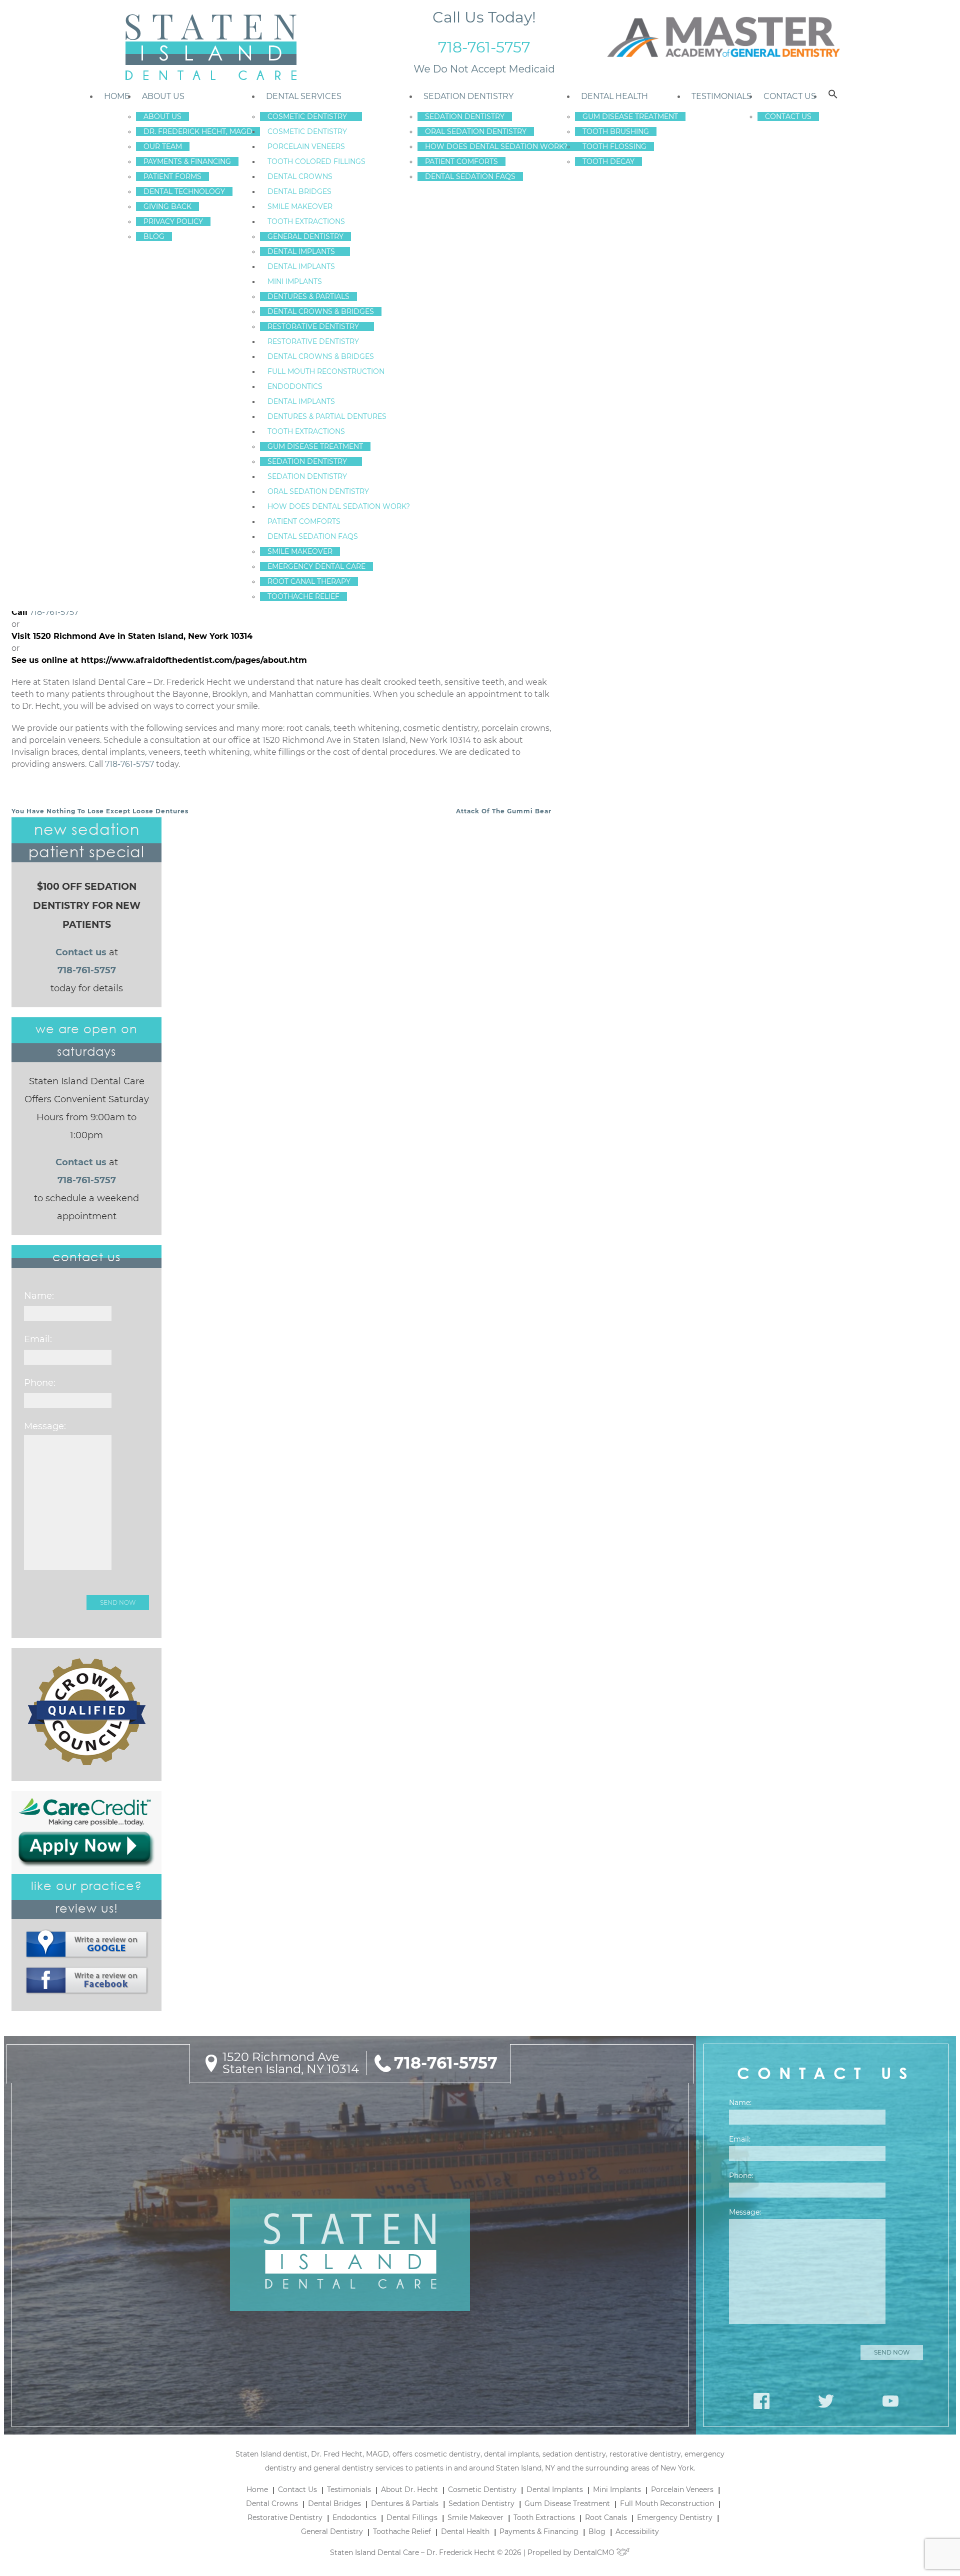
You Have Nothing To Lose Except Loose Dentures (100, 811)
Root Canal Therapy (309, 581)
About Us (163, 96)
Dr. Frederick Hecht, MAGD (198, 131)
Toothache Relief (303, 596)
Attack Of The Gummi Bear (504, 811)
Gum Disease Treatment (315, 446)
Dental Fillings (412, 2518)
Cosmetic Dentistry (307, 116)
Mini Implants (295, 281)
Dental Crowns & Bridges (321, 311)
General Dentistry (305, 236)
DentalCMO (595, 2553)
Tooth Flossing (614, 146)
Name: (39, 1296)
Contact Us (790, 96)
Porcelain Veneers (306, 146)
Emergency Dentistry (675, 2518)
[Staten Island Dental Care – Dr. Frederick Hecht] (210, 47)
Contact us (81, 952)
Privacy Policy (173, 221)
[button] (833, 96)
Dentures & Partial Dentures (327, 416)
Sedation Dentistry (307, 461)
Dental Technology (184, 191)
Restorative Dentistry (313, 326)
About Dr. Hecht (409, 2490)
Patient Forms (172, 176)
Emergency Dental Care (316, 566)
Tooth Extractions (306, 221)
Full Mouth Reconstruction (326, 371)
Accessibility (637, 2532)
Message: (45, 1426)
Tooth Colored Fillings (316, 161)
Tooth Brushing (616, 131)
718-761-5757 (484, 47)
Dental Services (304, 96)
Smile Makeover (300, 206)
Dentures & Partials (308, 296)
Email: (38, 1339)
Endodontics (295, 386)
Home (117, 96)
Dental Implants (301, 251)
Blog (154, 236)
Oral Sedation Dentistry (318, 491)
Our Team (163, 146)
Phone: (40, 1383)
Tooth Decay (608, 161)
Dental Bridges (299, 191)
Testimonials (721, 96)
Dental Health (614, 96)
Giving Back (167, 206)
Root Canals (606, 2518)
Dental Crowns (300, 176)
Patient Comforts (304, 521)
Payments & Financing (187, 161)
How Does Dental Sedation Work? (339, 506)
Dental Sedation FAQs (313, 536)
